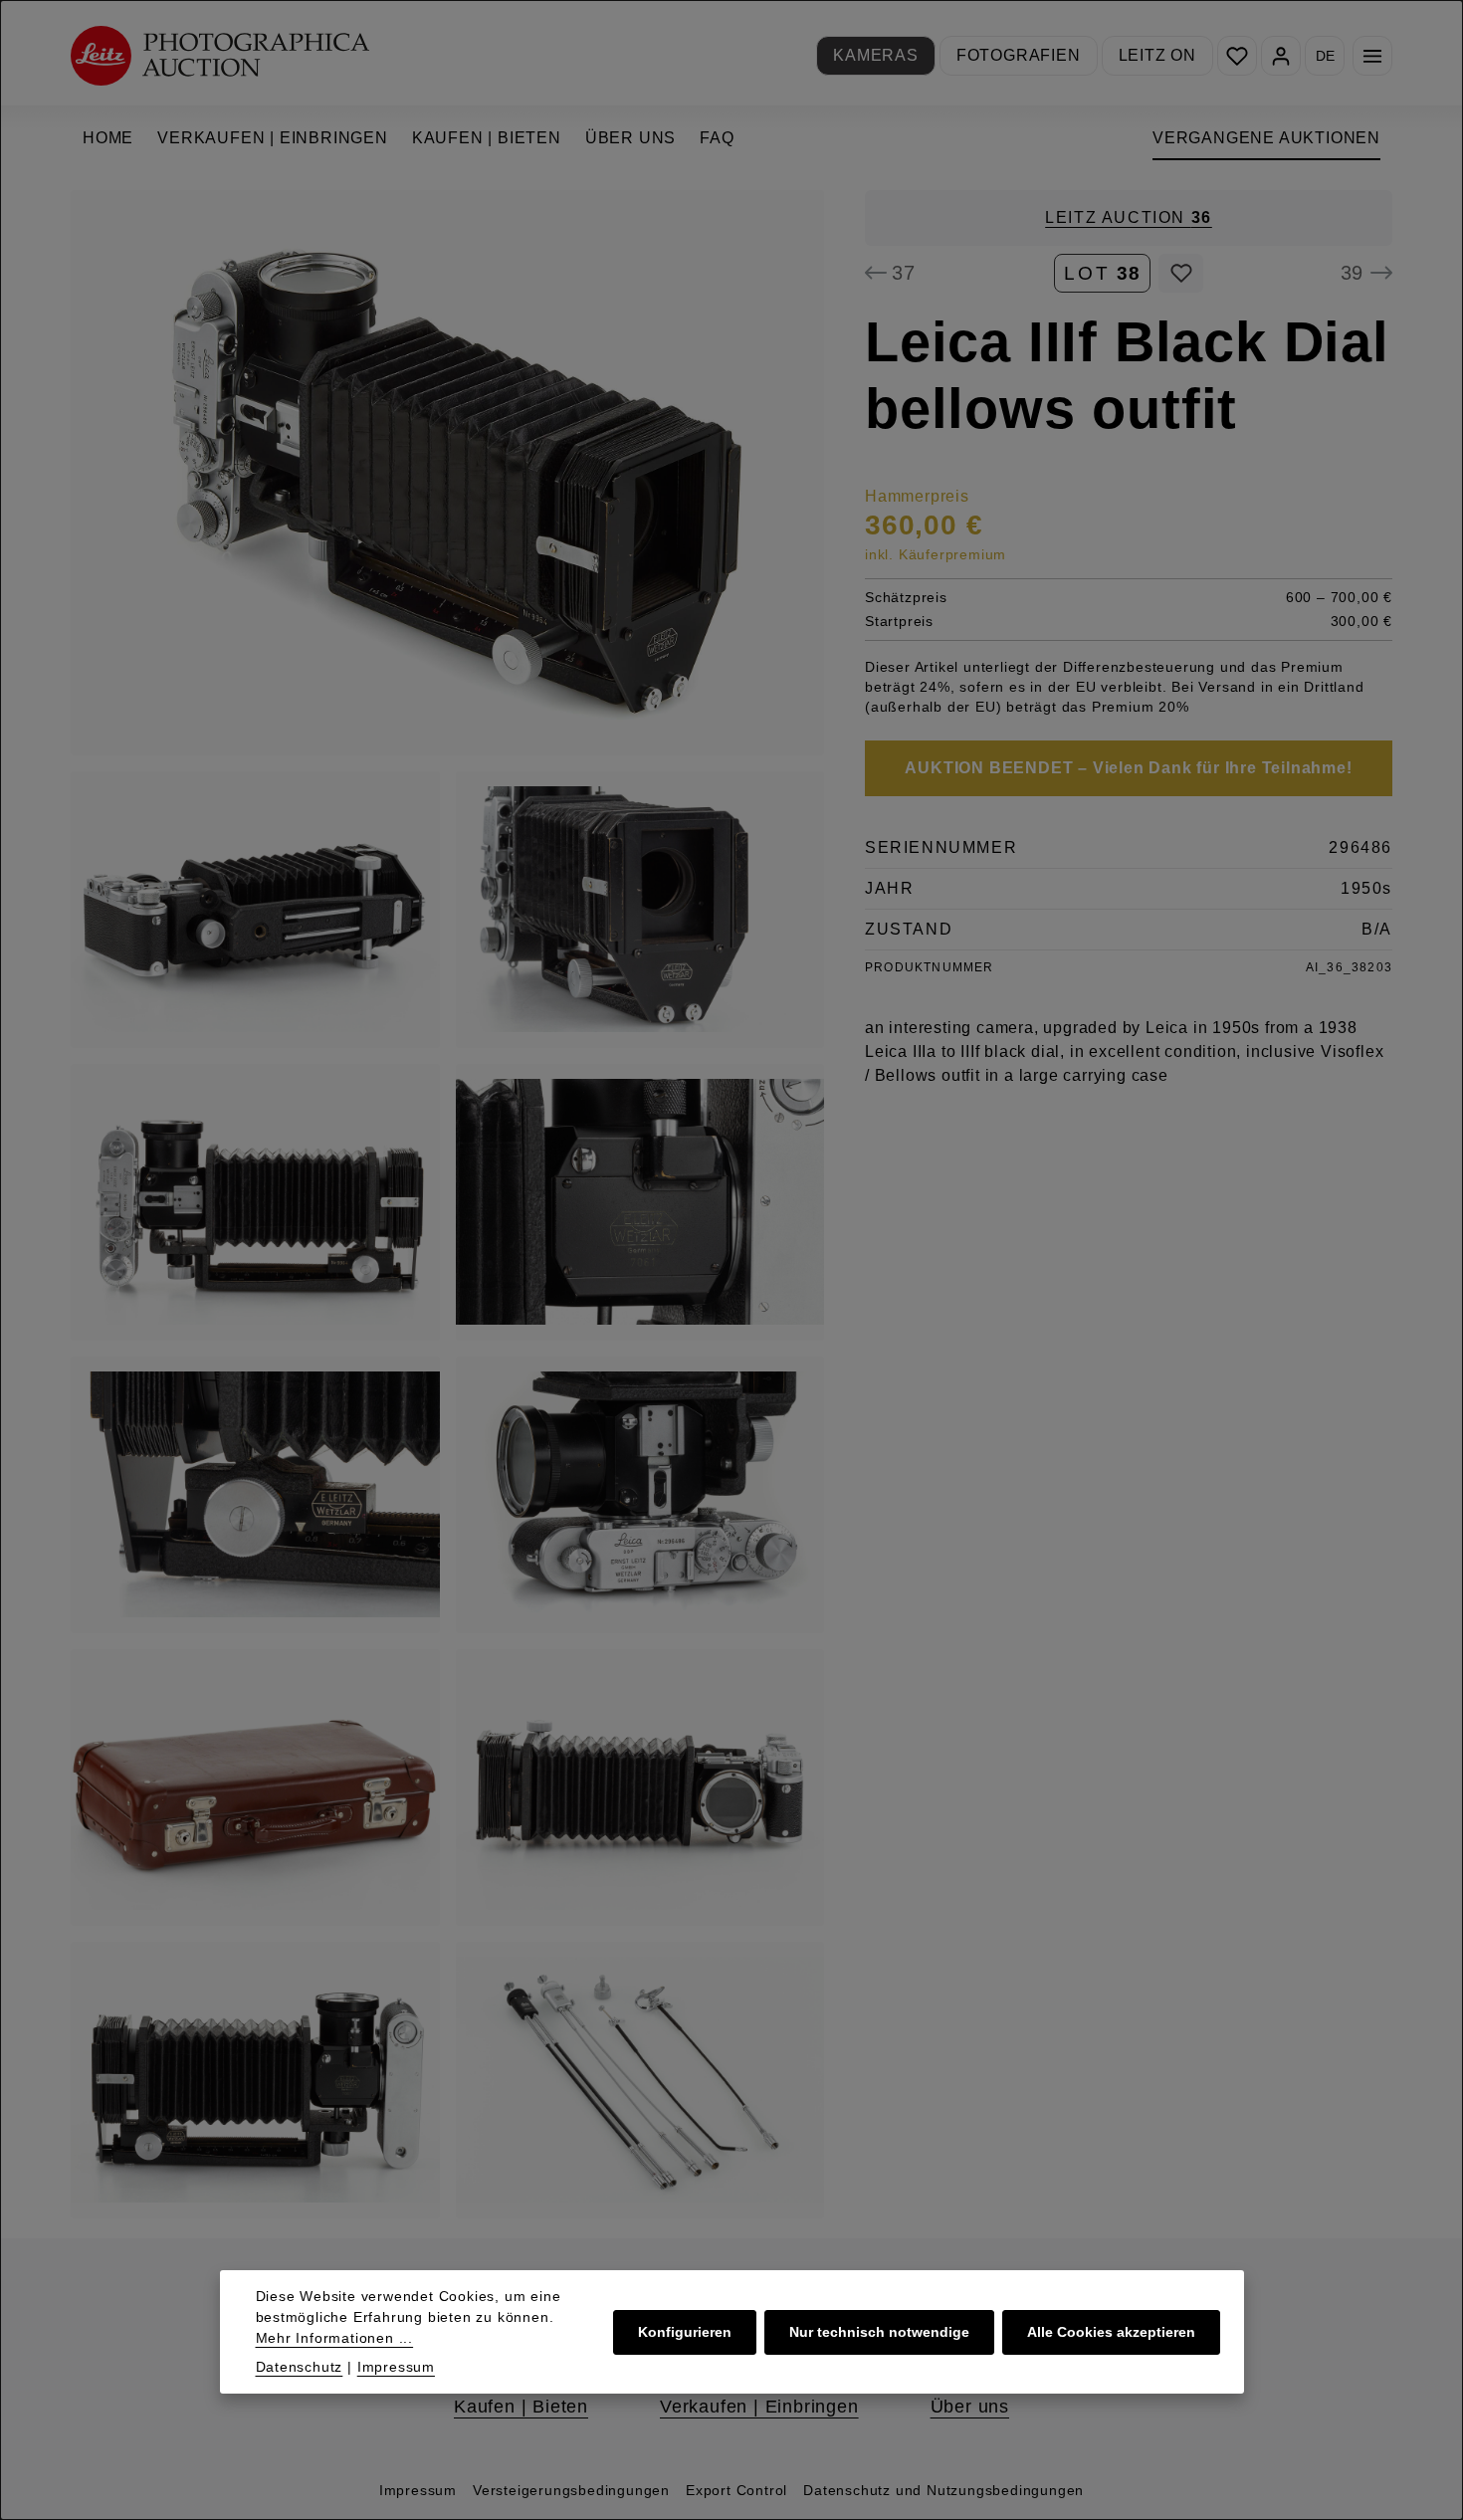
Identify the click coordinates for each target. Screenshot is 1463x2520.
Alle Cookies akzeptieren (1111, 2332)
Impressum (418, 2490)
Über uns (970, 2407)
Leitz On (1157, 55)
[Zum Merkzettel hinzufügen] (1181, 273)
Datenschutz (300, 2367)
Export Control (736, 2490)
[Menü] (1372, 56)
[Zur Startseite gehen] (220, 55)
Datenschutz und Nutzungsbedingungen (943, 2490)
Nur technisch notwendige (879, 2332)
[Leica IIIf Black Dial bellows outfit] (447, 473)
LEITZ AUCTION (1129, 217)
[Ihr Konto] (1281, 56)
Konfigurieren (685, 2332)
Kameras (876, 55)
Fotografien (1019, 55)
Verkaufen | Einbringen (759, 2407)
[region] (448, 1204)
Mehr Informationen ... (335, 2338)
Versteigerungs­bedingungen (571, 2490)
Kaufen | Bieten (521, 2407)
